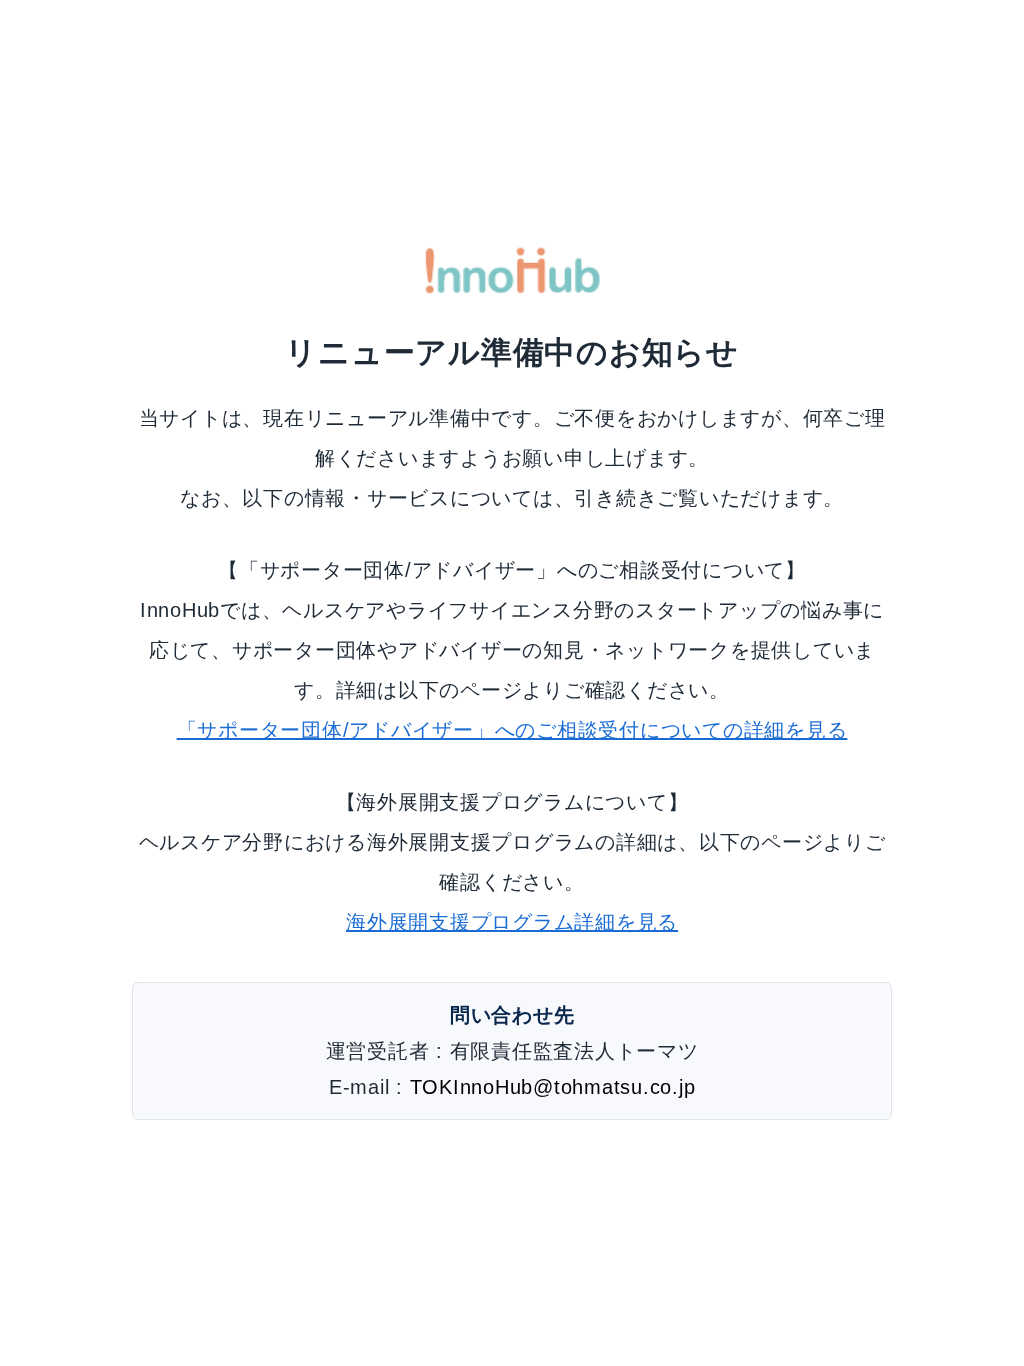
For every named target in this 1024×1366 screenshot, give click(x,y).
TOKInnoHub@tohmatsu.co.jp (553, 1087)
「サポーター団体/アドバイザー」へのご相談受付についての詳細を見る (512, 730)
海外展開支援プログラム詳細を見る (512, 922)
